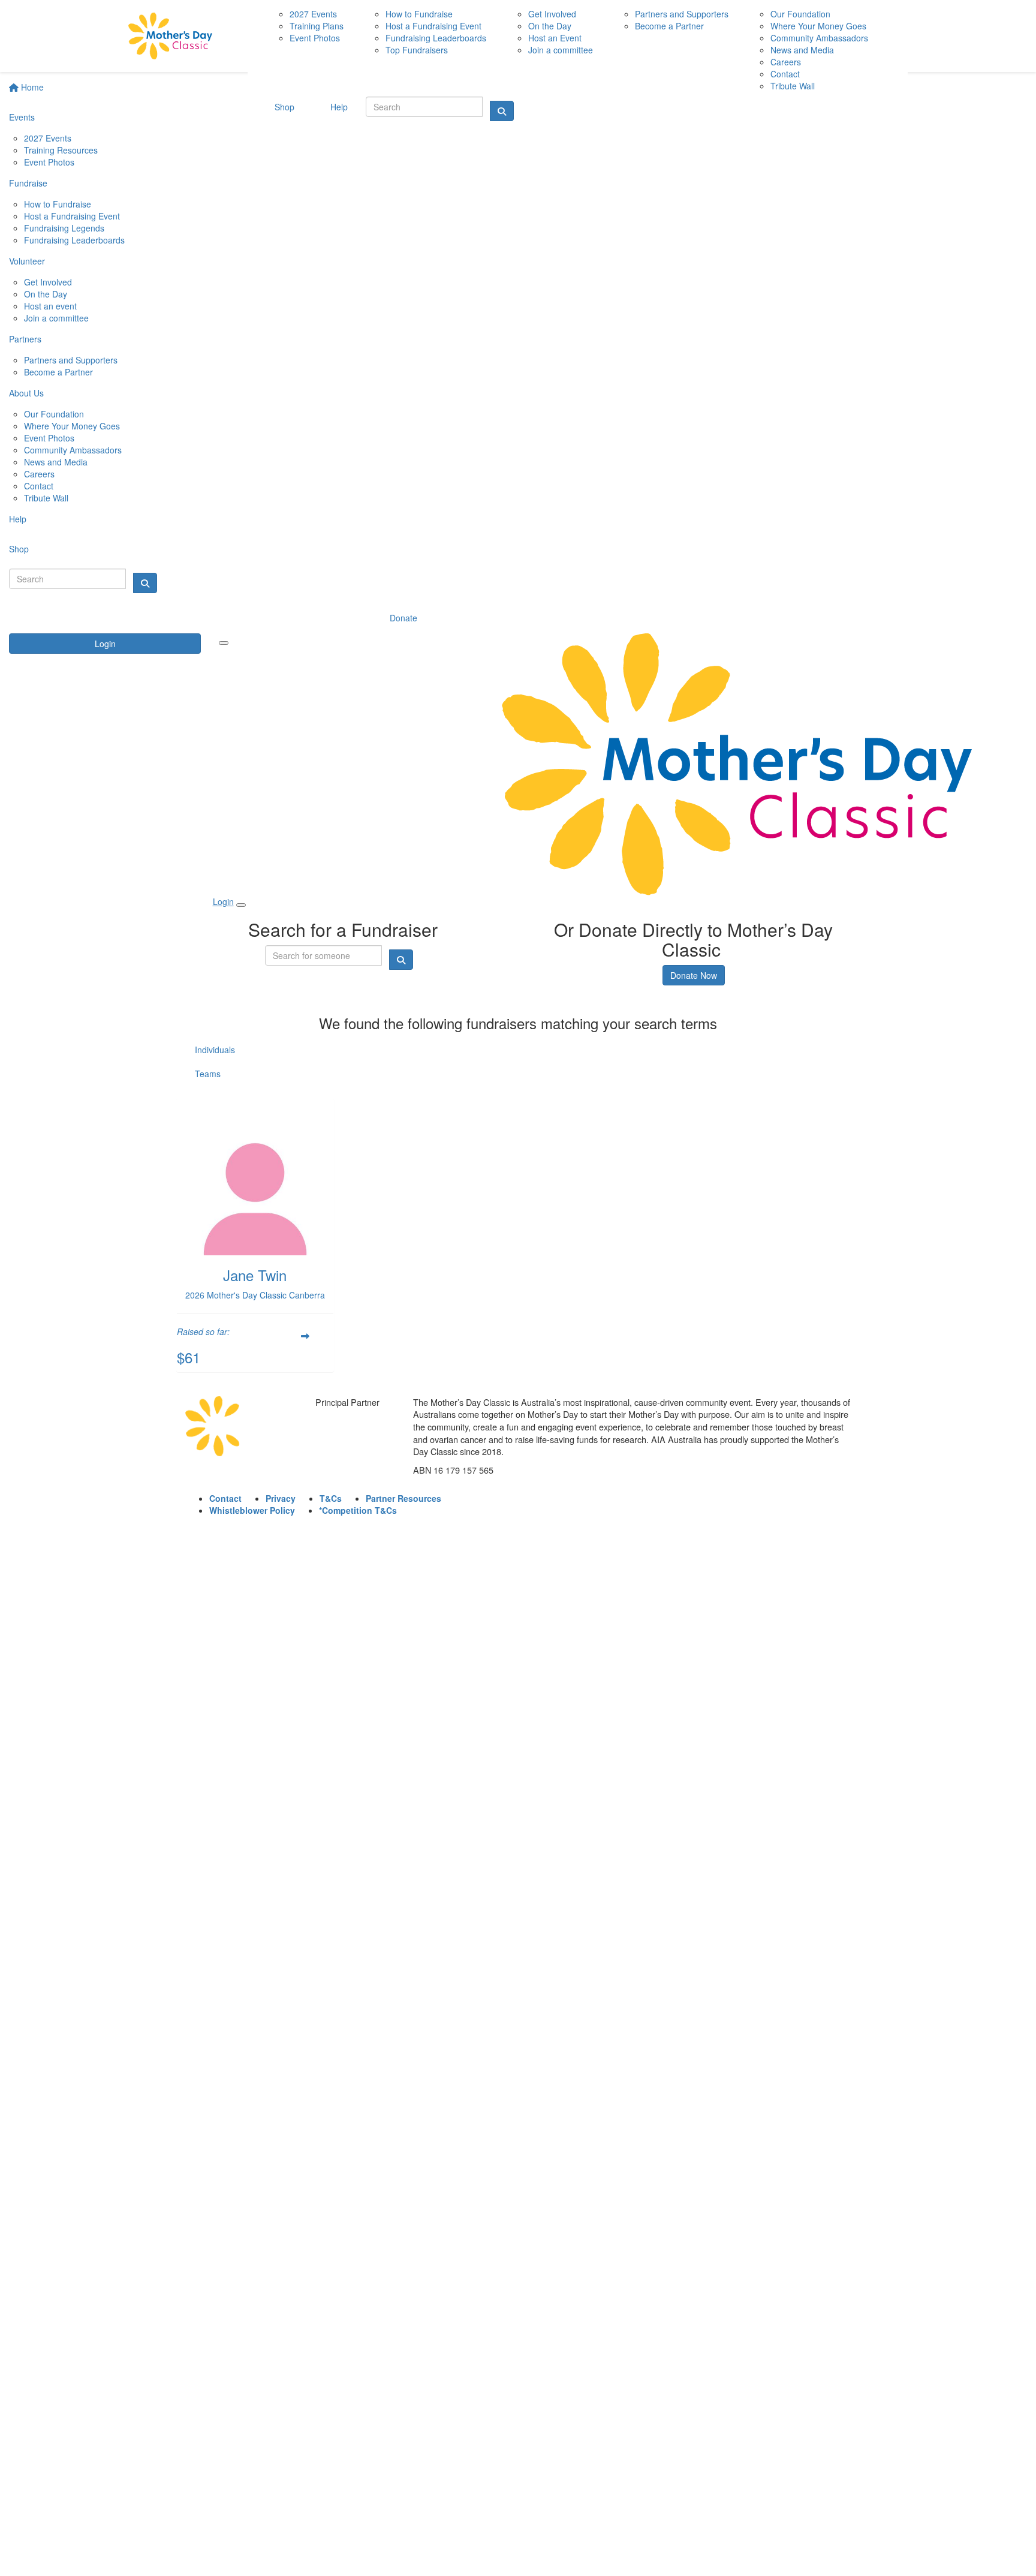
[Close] (241, 905)
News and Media (56, 462)
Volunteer (27, 261)
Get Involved (48, 282)
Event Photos (49, 162)
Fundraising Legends (64, 228)
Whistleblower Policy (252, 1510)
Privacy (281, 1498)
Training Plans (317, 26)
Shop (19, 549)
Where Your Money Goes (72, 426)
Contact (39, 486)
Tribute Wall (46, 498)
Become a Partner (58, 372)
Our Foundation (54, 414)
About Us (26, 393)
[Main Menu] (224, 643)
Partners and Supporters (71, 360)
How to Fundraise (58, 204)
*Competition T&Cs (358, 1510)
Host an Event (555, 38)
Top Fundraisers (417, 50)
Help (18, 519)
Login (105, 644)
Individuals (215, 1050)
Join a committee (56, 318)
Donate (403, 618)
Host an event (50, 306)
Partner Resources (403, 1498)
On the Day (46, 294)
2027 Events (48, 138)
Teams (208, 1074)
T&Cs (331, 1498)
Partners (25, 339)
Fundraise (28, 183)
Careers (39, 474)
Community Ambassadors (73, 450)
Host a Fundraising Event (72, 216)
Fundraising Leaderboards (74, 240)
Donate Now (694, 975)
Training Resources (61, 150)
